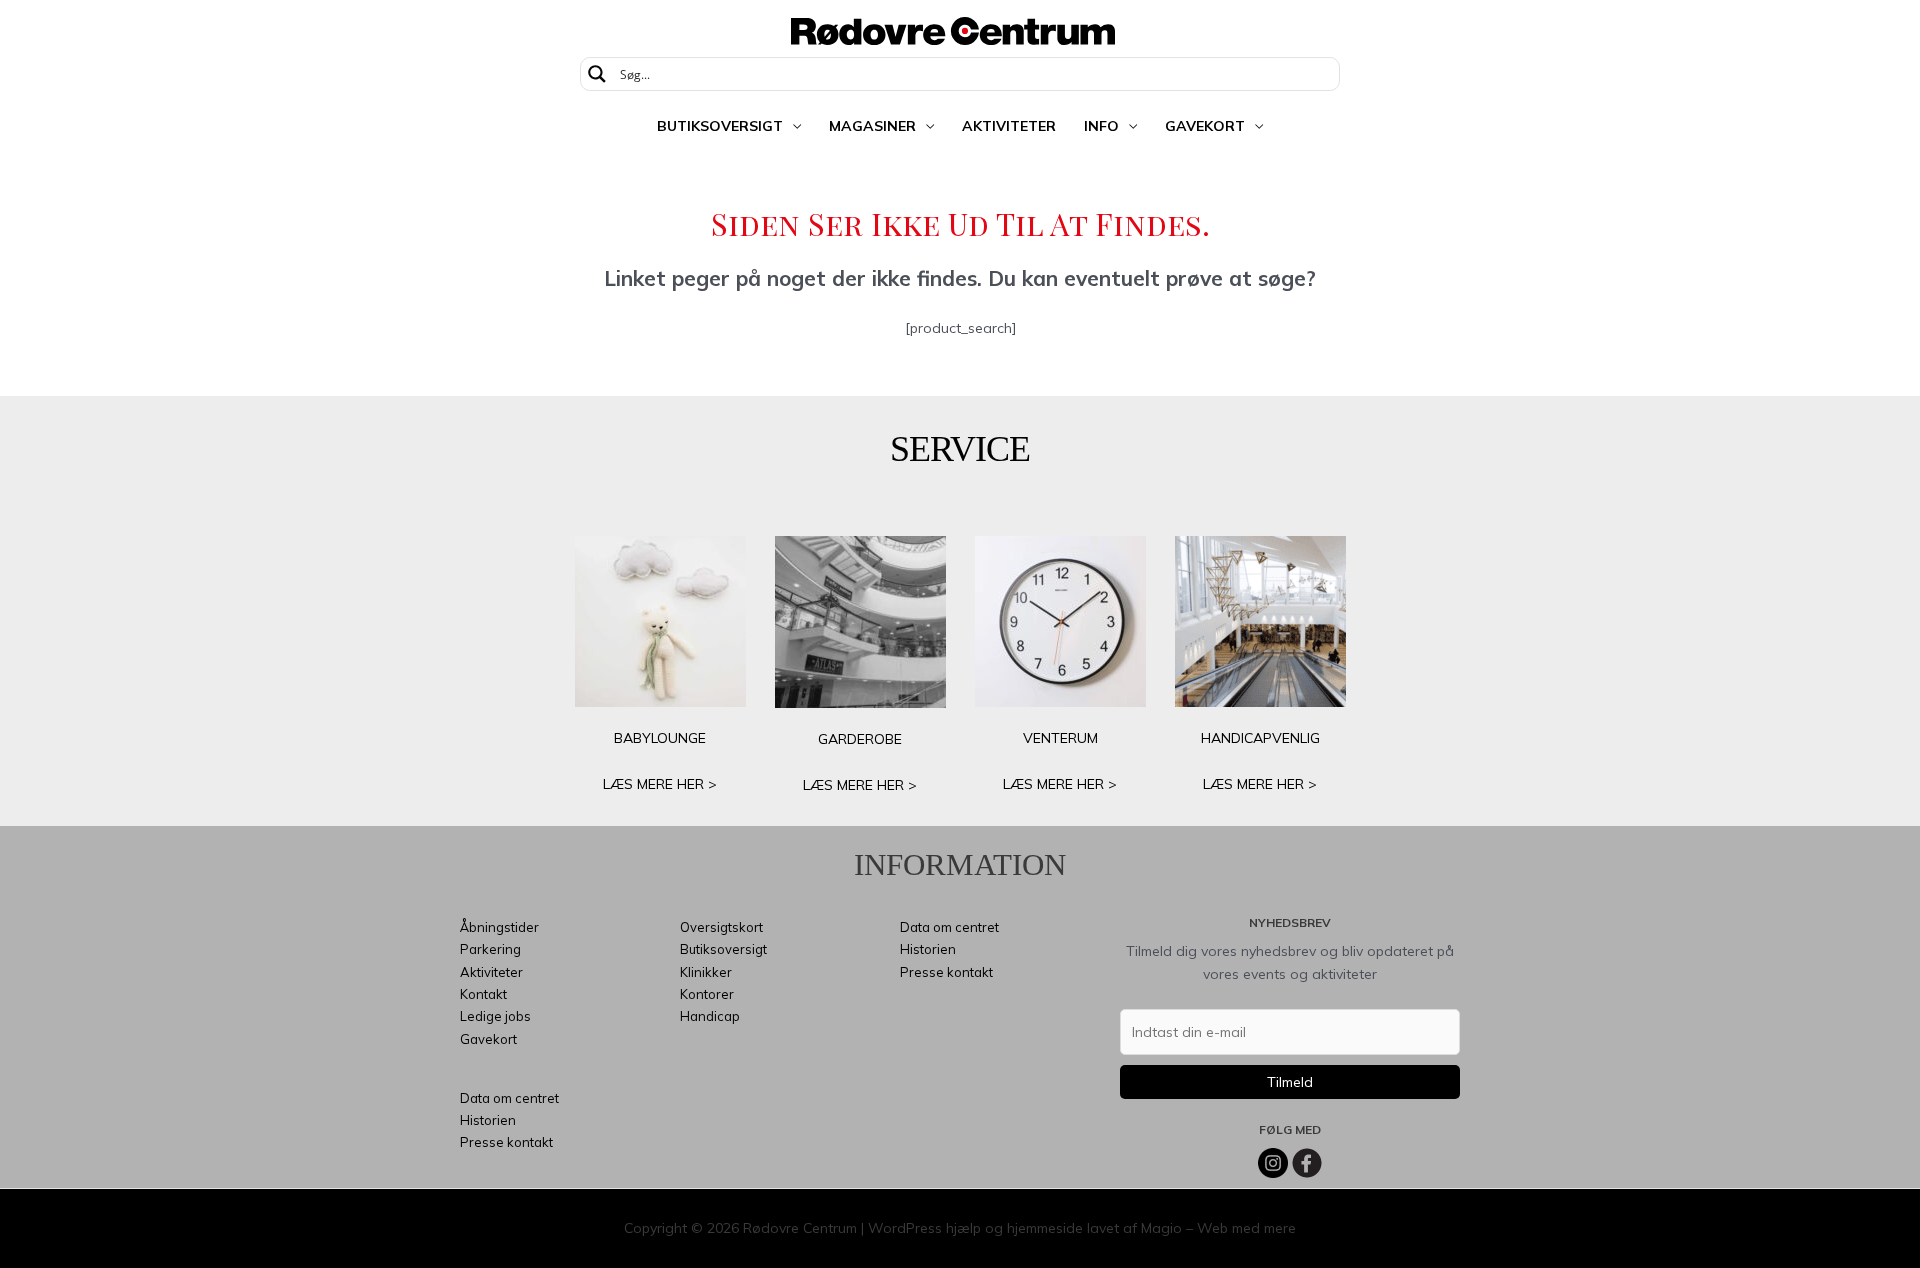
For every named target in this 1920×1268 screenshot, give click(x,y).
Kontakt (483, 994)
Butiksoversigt (720, 126)
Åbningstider (499, 927)
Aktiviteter (1009, 126)
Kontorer (707, 994)
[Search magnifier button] (597, 74)
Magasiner (872, 126)
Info (1101, 126)
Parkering (490, 949)
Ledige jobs (495, 1016)
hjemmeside (1045, 1228)
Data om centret (509, 1098)
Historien (488, 1120)
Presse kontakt (506, 1142)
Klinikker (706, 972)
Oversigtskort (721, 927)
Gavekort (1205, 126)
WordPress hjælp (924, 1228)
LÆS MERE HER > (660, 784)
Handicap (710, 1016)
